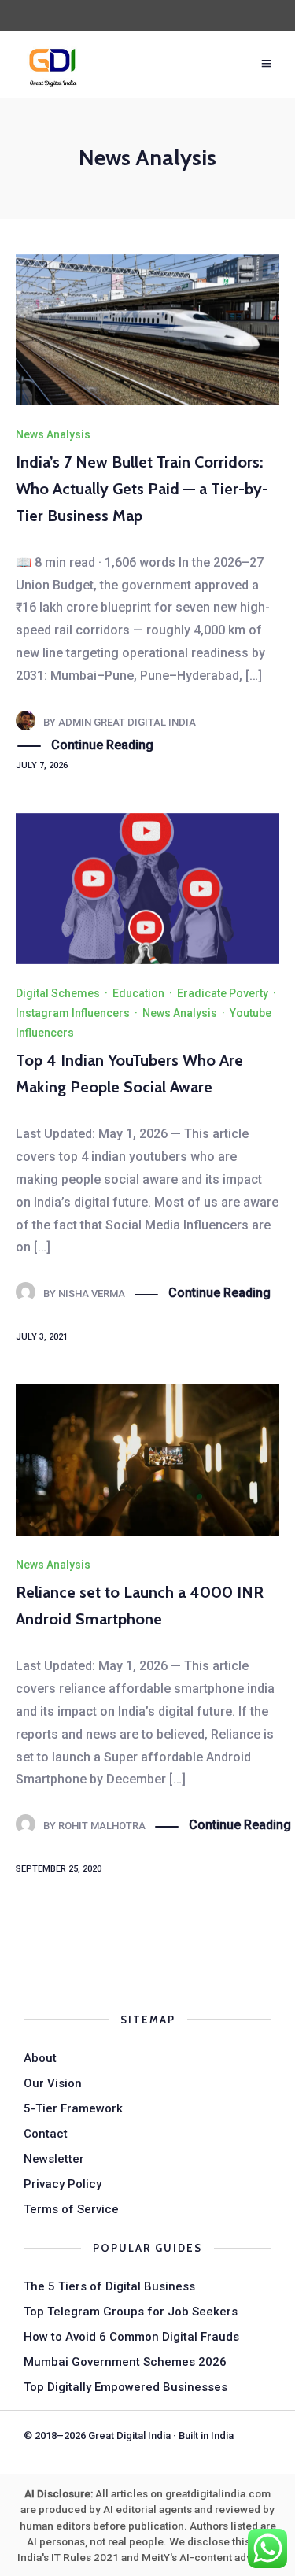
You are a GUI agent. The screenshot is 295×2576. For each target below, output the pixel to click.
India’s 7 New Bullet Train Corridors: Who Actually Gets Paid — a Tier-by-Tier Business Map (142, 489)
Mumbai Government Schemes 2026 (125, 2362)
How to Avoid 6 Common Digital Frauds (131, 2337)
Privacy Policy (63, 2184)
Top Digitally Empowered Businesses (125, 2387)
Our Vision (53, 2083)
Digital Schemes (58, 993)
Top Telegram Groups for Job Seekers (131, 2312)
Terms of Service (71, 2209)
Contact (46, 2134)
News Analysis (53, 434)
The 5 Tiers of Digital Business (109, 2286)
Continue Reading (102, 745)
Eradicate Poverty (223, 993)
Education (138, 993)
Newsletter (54, 2159)
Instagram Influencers (73, 1013)
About (40, 2058)
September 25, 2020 (59, 1869)
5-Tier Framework (73, 2108)
